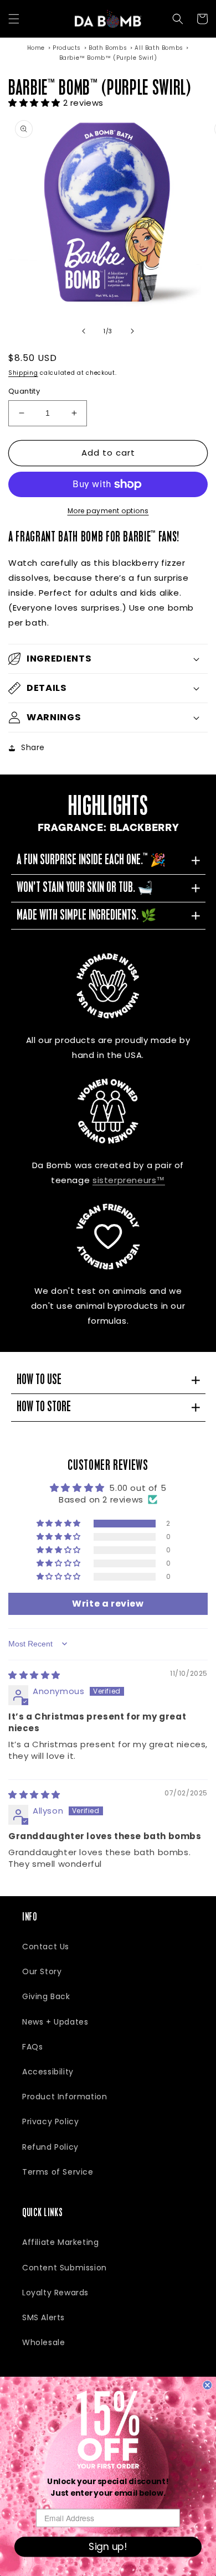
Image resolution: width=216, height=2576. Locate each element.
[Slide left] (84, 331)
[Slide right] (132, 331)
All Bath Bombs (159, 48)
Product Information (65, 2097)
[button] (14, 19)
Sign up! (108, 2547)
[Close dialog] (207, 2385)
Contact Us (46, 1947)
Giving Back (46, 1996)
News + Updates (55, 2022)
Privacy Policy (50, 2121)
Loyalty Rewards (55, 2293)
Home (36, 48)
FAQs (32, 2047)
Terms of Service (58, 2172)
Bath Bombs (108, 48)
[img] (34, 1675)
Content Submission (65, 2268)
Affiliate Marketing (60, 2242)
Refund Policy (50, 2147)
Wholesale (43, 2342)
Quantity (24, 391)
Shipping (23, 373)
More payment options (108, 511)
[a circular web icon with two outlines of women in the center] (108, 1111)
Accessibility (48, 2072)
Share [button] (33, 747)
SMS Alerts (43, 2317)
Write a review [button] (108, 1604)
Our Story (42, 1971)
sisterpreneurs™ (129, 1180)
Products (67, 48)
